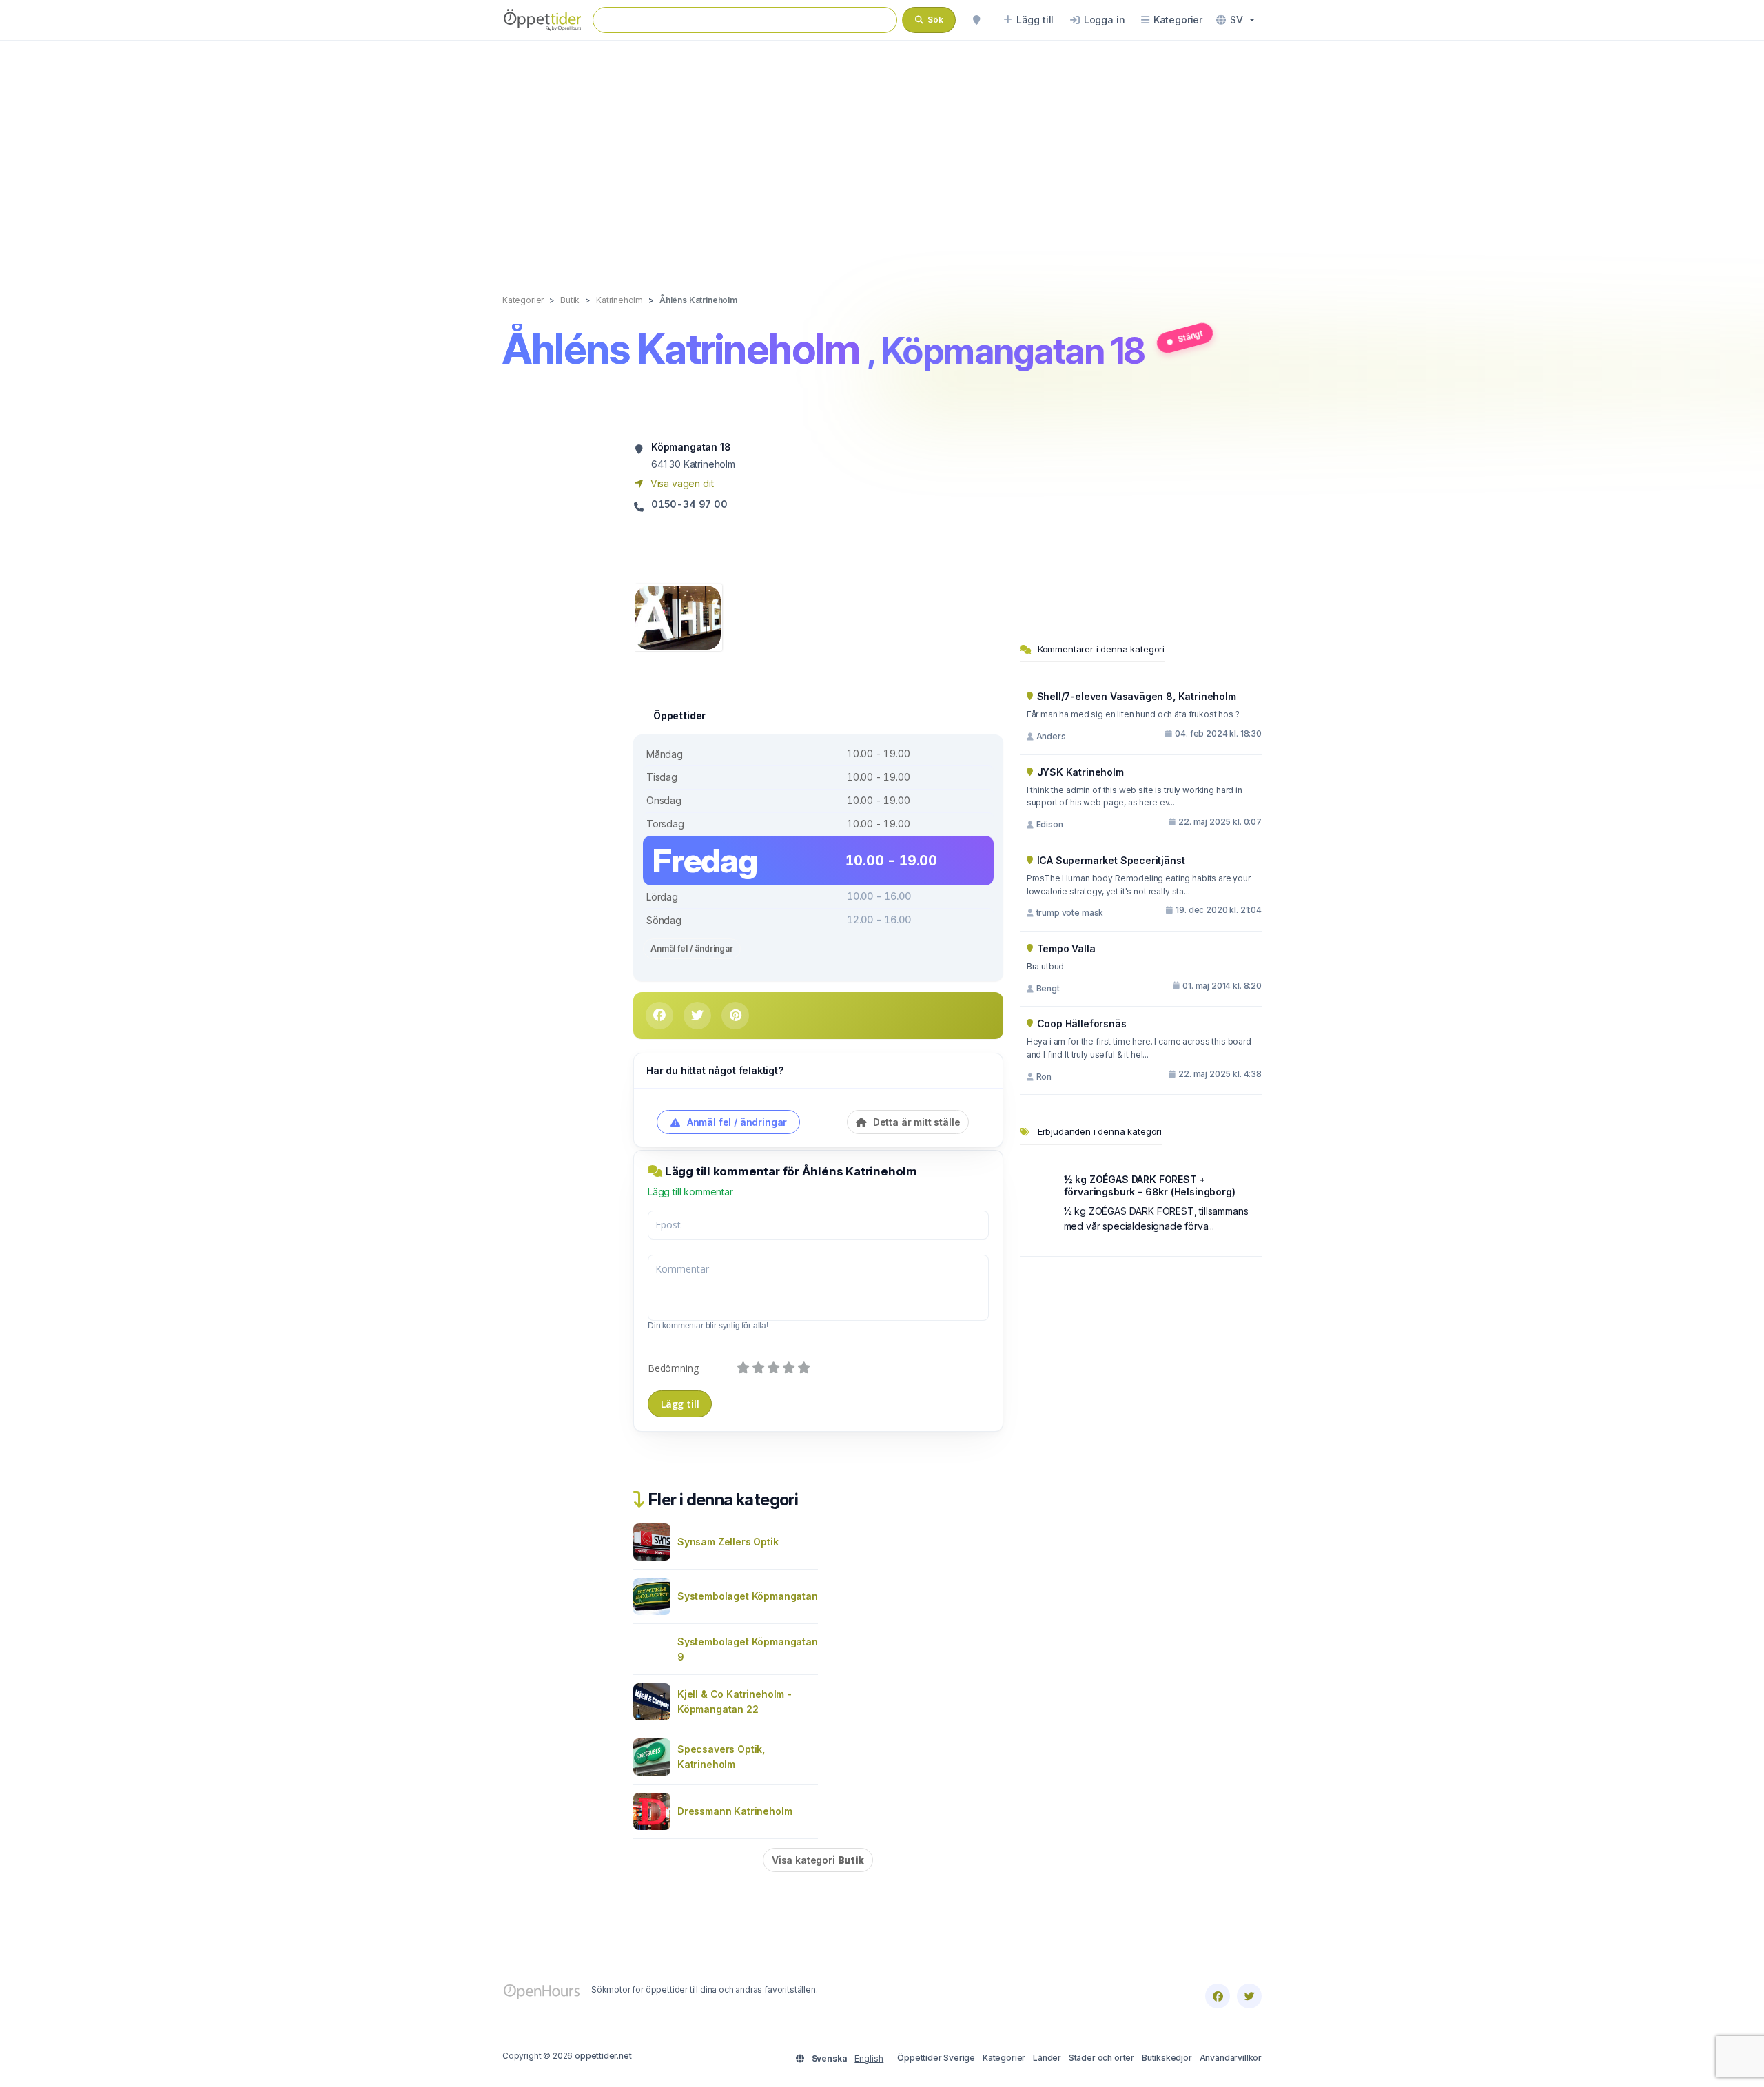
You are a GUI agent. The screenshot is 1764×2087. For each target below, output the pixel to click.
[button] (1235, 20)
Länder (1047, 2058)
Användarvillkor (1231, 2058)
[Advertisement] (882, 153)
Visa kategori (818, 1860)
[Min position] (976, 20)
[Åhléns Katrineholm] (678, 616)
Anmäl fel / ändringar (692, 948)
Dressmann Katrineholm (735, 1811)
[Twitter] (1249, 1996)
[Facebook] (1218, 1996)
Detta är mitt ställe (915, 1122)
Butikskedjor (1167, 2058)
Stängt (1190, 336)
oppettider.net (603, 2056)
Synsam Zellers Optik (728, 1542)
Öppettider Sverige (936, 2058)
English (869, 2058)
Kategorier (1004, 2058)
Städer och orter (1101, 2058)
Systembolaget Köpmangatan (748, 1596)
